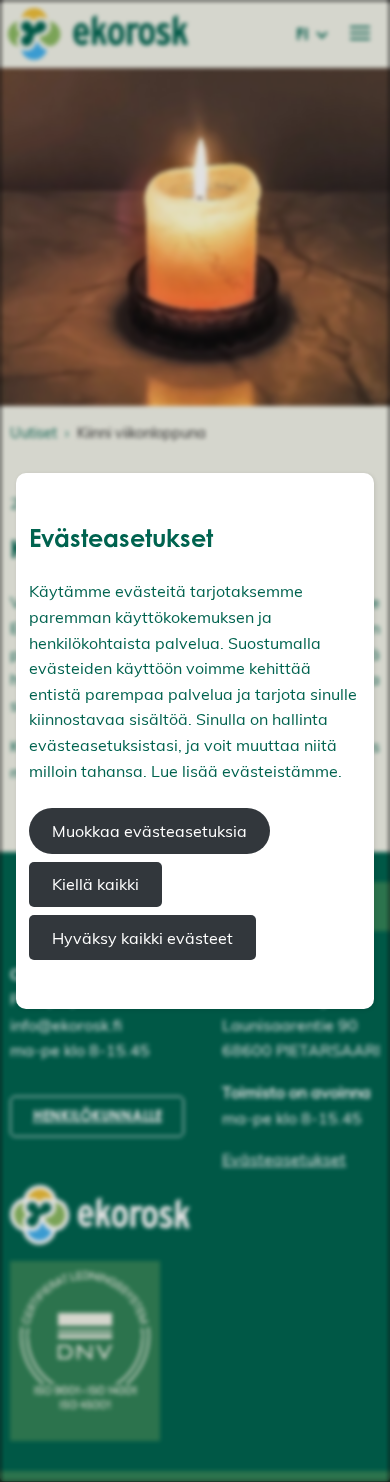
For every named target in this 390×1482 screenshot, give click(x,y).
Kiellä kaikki (95, 884)
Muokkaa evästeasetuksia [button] (149, 831)
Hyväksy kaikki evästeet (142, 938)
